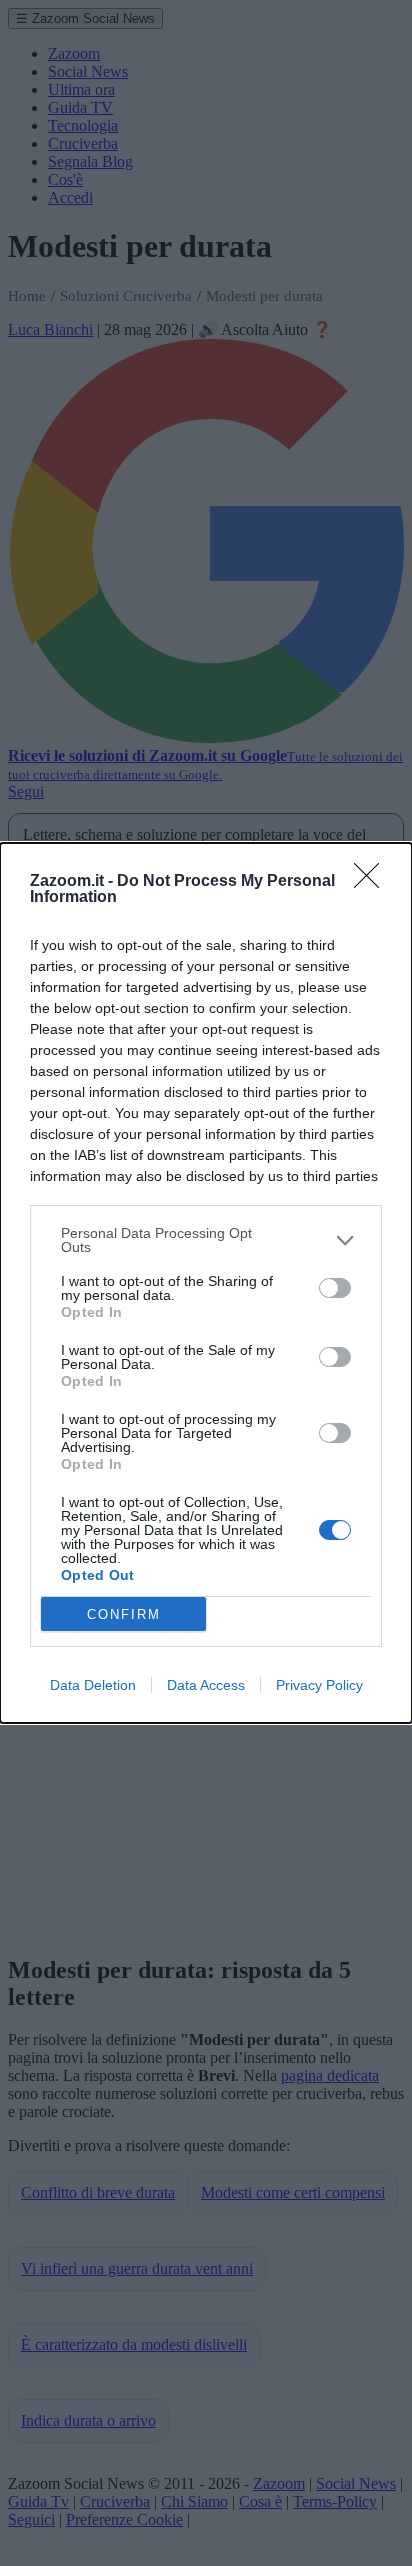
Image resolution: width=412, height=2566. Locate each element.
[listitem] (206, 1240)
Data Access (206, 1685)
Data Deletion (93, 1685)
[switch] (335, 1288)
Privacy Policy (319, 1685)
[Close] (373, 882)
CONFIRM (124, 1614)
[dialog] (206, 1283)
